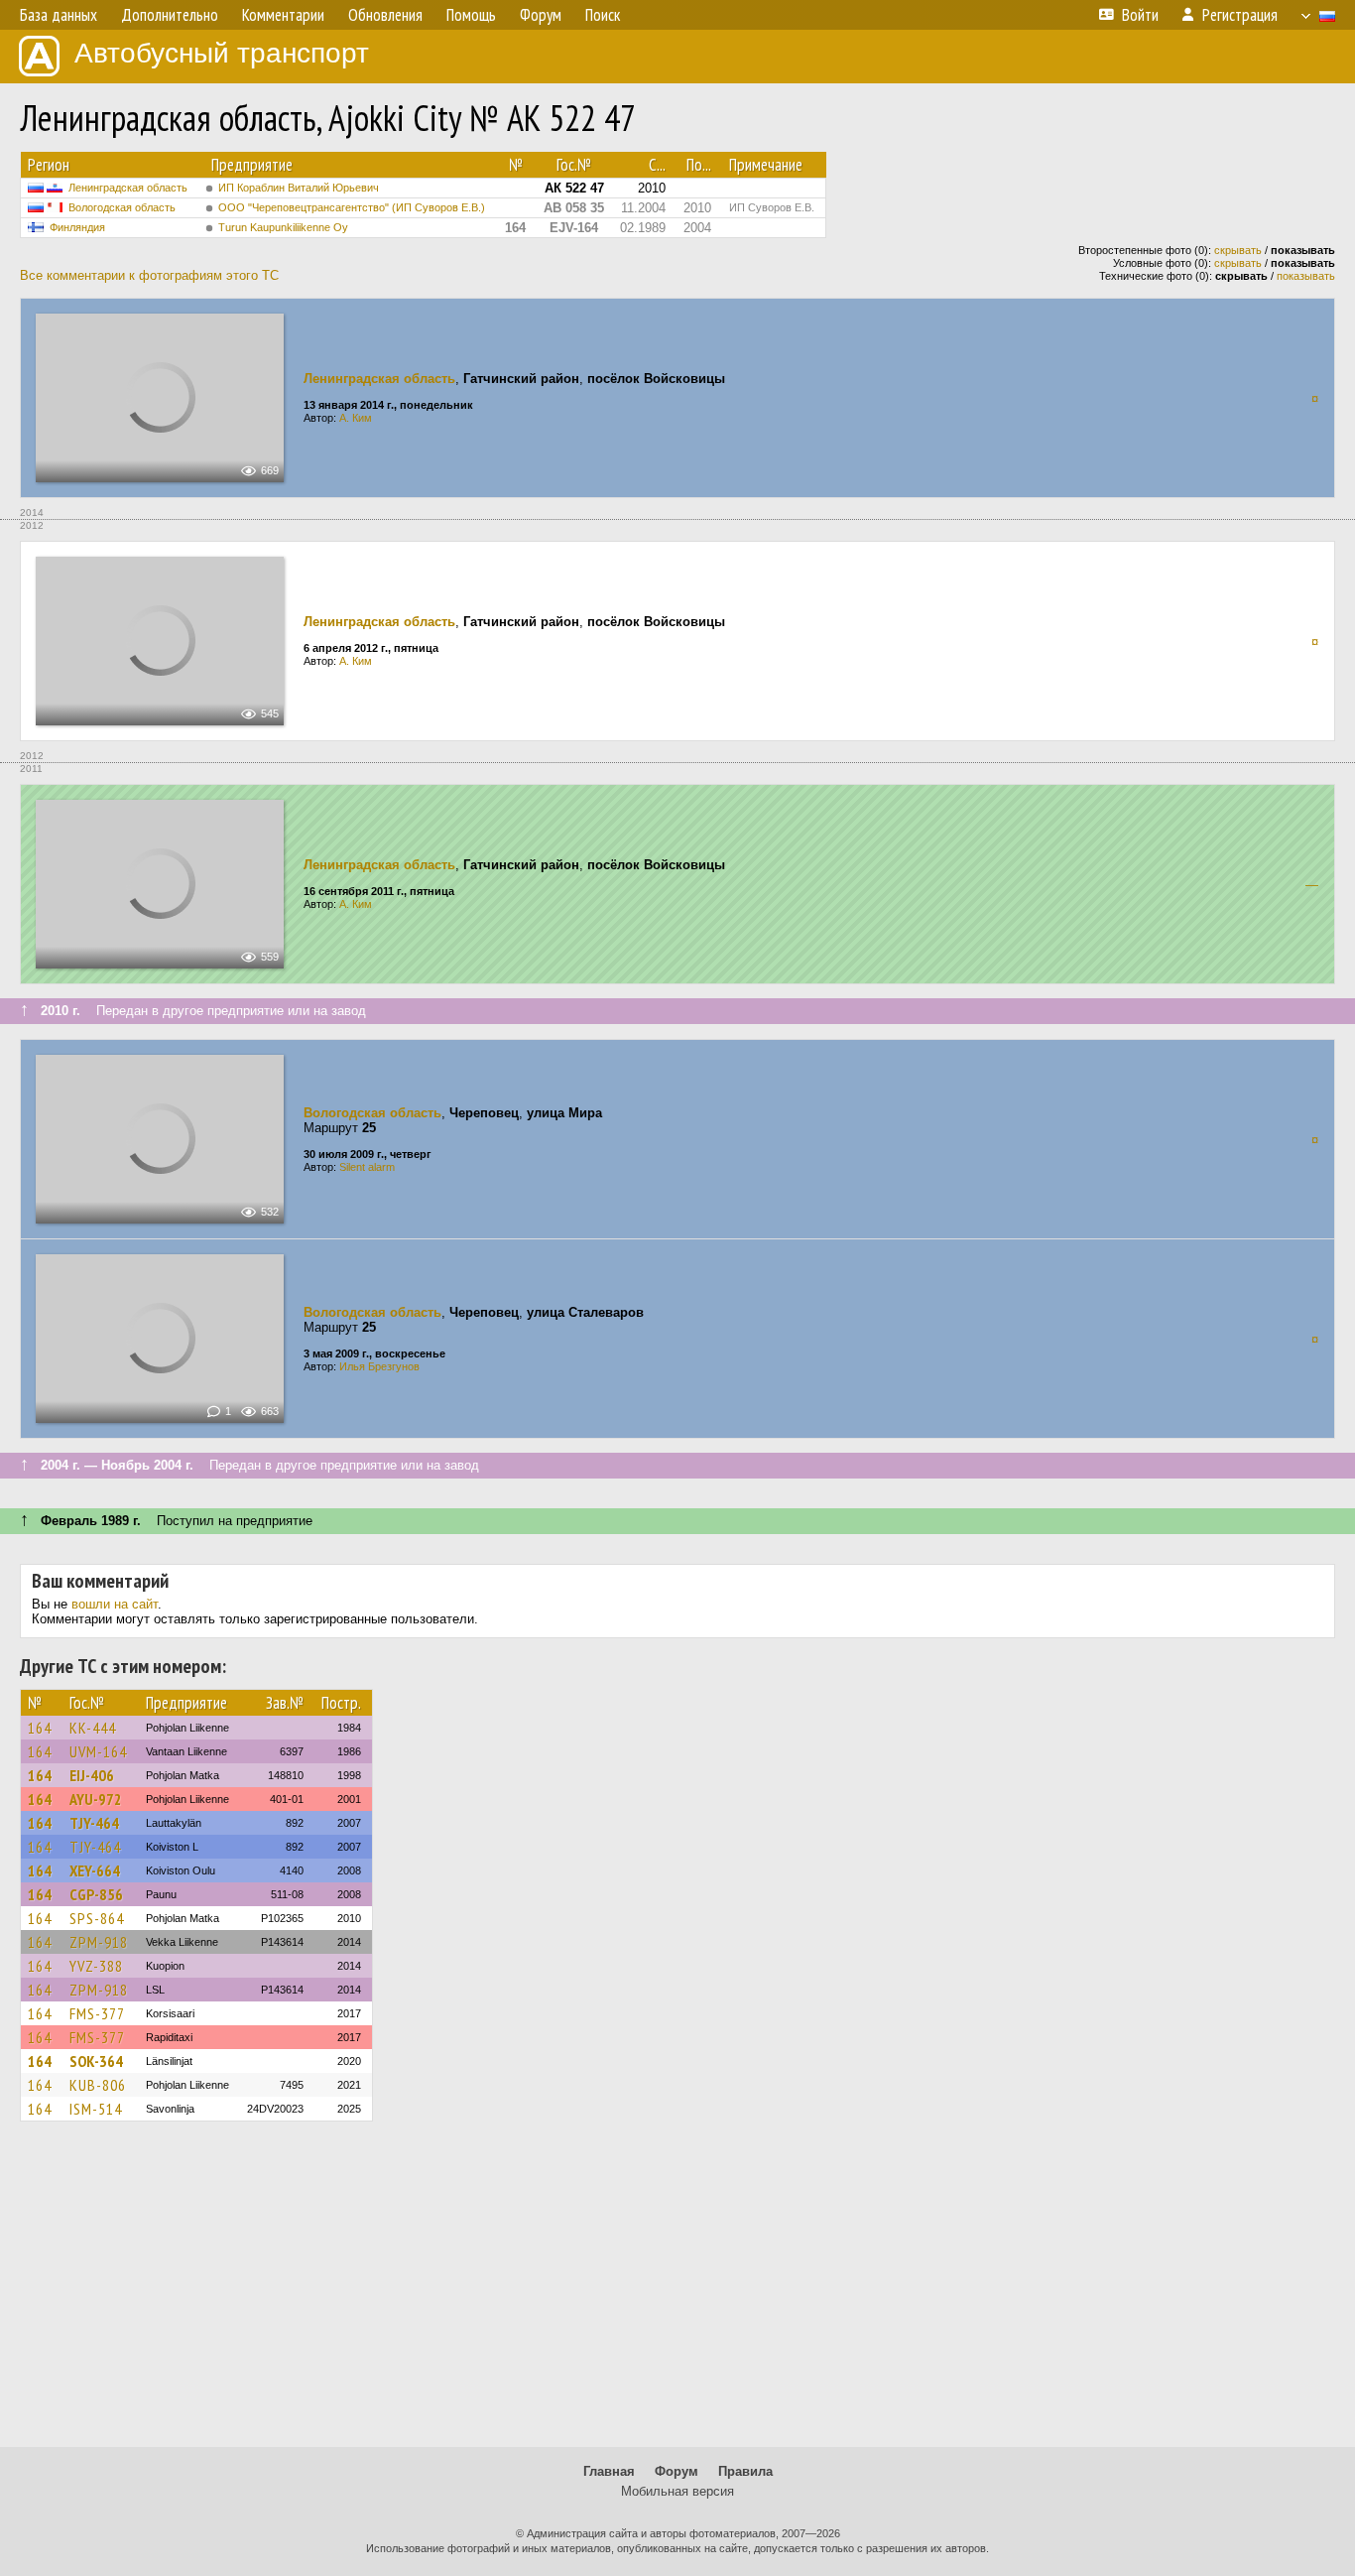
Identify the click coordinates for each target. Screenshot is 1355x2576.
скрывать (1238, 250)
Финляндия (77, 227)
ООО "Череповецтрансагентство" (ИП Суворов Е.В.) (352, 207)
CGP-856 (96, 1894)
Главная (609, 2471)
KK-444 (93, 1728)
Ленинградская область (128, 188)
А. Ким (356, 418)
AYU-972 (96, 1799)
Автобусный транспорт (222, 53)
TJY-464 (94, 1823)
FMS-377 (97, 2013)
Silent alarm (367, 1167)
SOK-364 (96, 2061)
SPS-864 (97, 1918)
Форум (677, 2471)
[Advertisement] (677, 2293)
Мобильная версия (677, 2491)
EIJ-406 (92, 1775)
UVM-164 (98, 1751)
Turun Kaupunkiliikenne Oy (283, 227)
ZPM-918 (99, 1942)
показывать (1306, 276)
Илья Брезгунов (379, 1366)
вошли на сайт (115, 1604)
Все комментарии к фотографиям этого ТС (149, 275)
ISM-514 (96, 2109)
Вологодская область (122, 207)
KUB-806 (98, 2085)
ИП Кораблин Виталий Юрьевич (299, 188)
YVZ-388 (96, 1966)
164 (40, 1728)
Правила (745, 2471)
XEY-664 (95, 1870)
